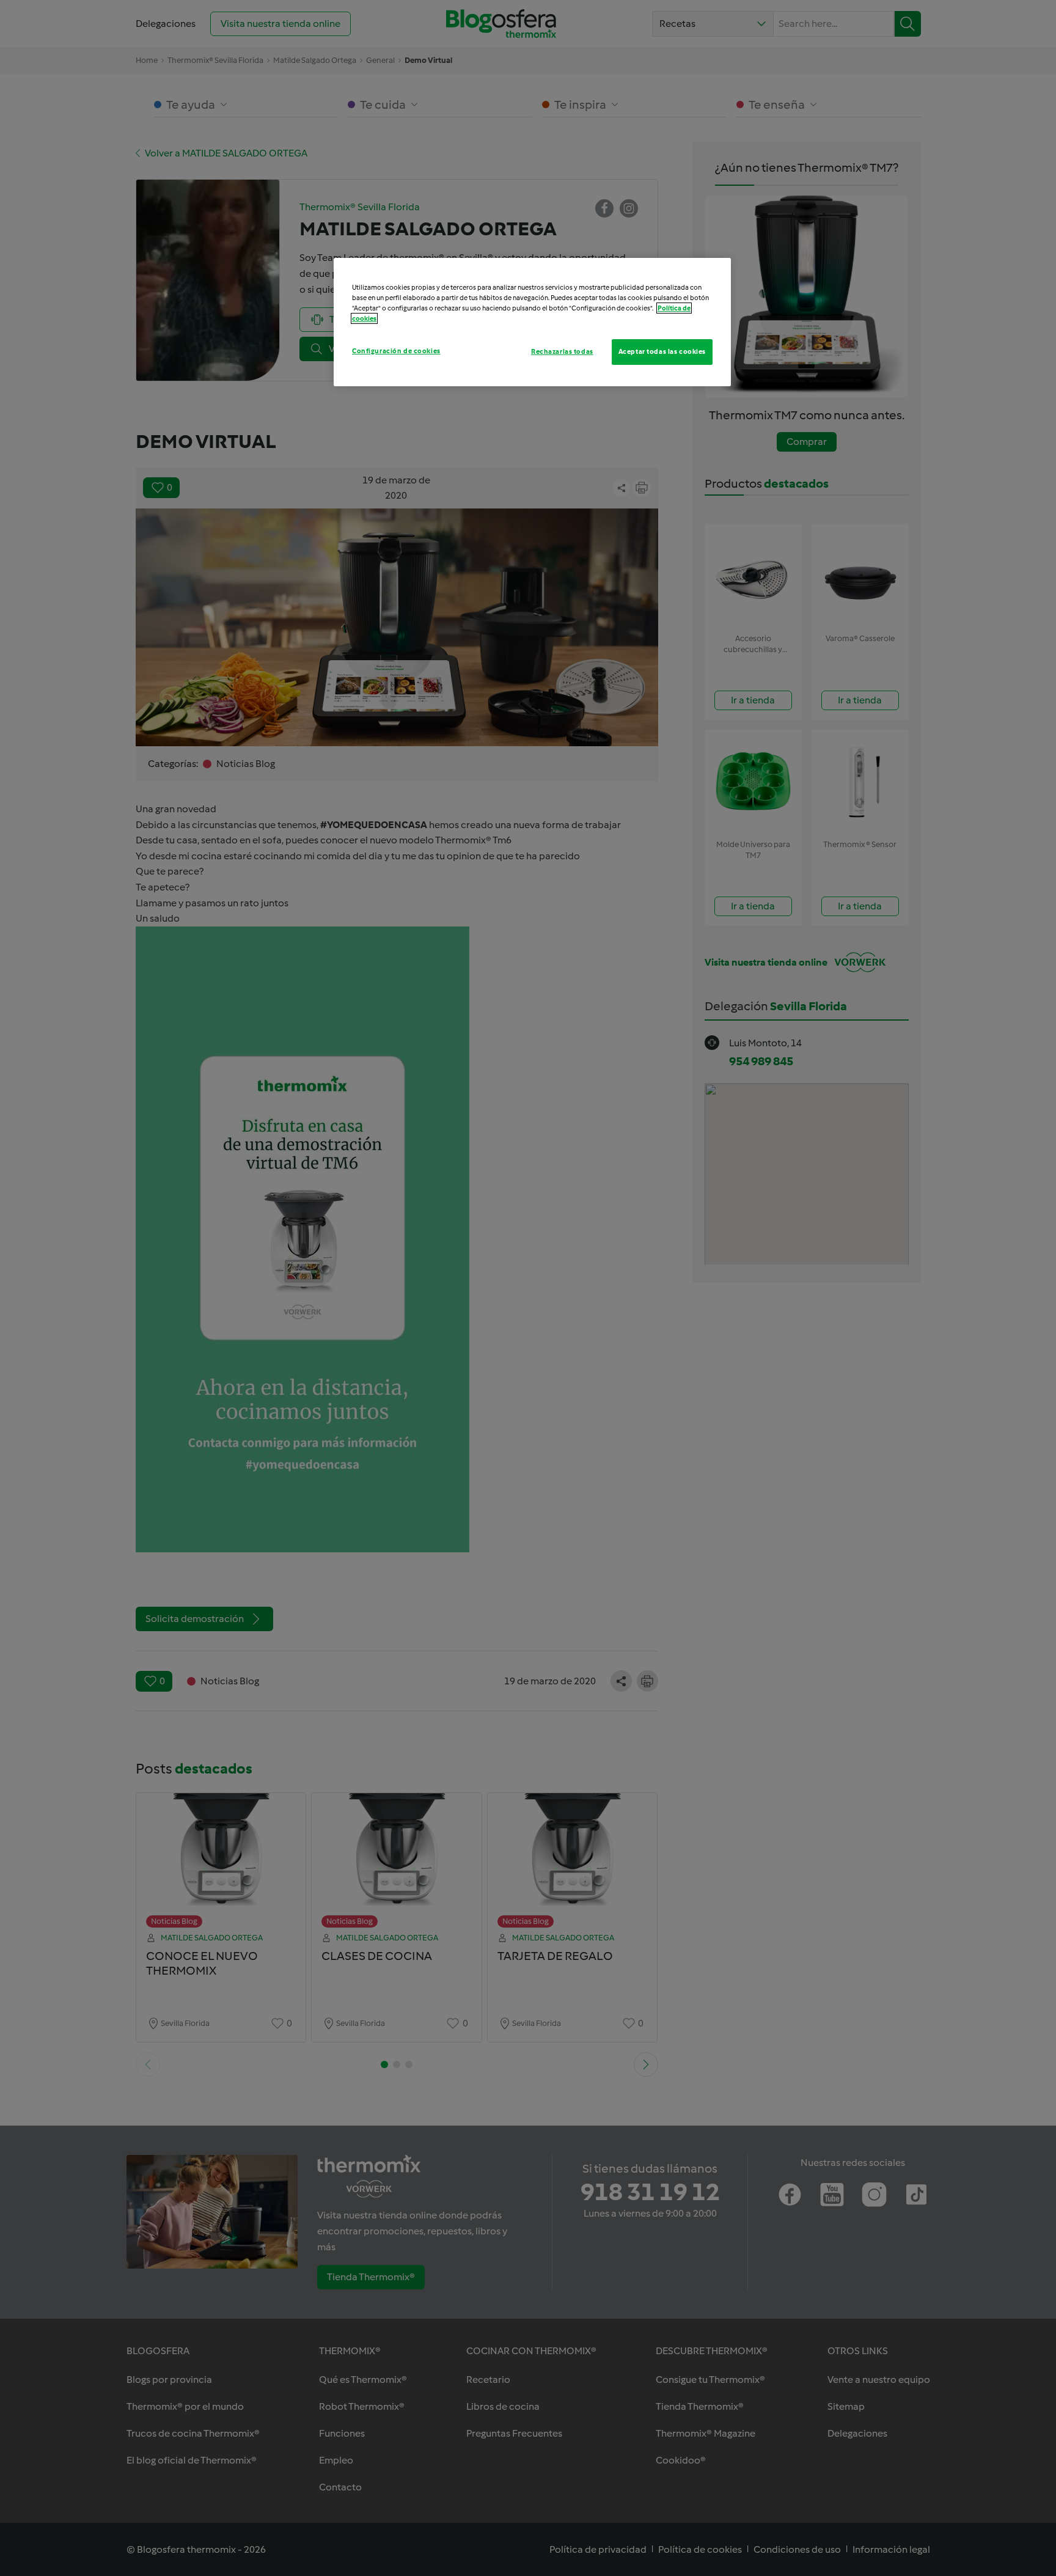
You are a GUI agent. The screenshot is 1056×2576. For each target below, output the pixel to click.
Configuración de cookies (396, 351)
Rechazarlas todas (562, 351)
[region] (532, 322)
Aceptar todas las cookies (662, 351)
